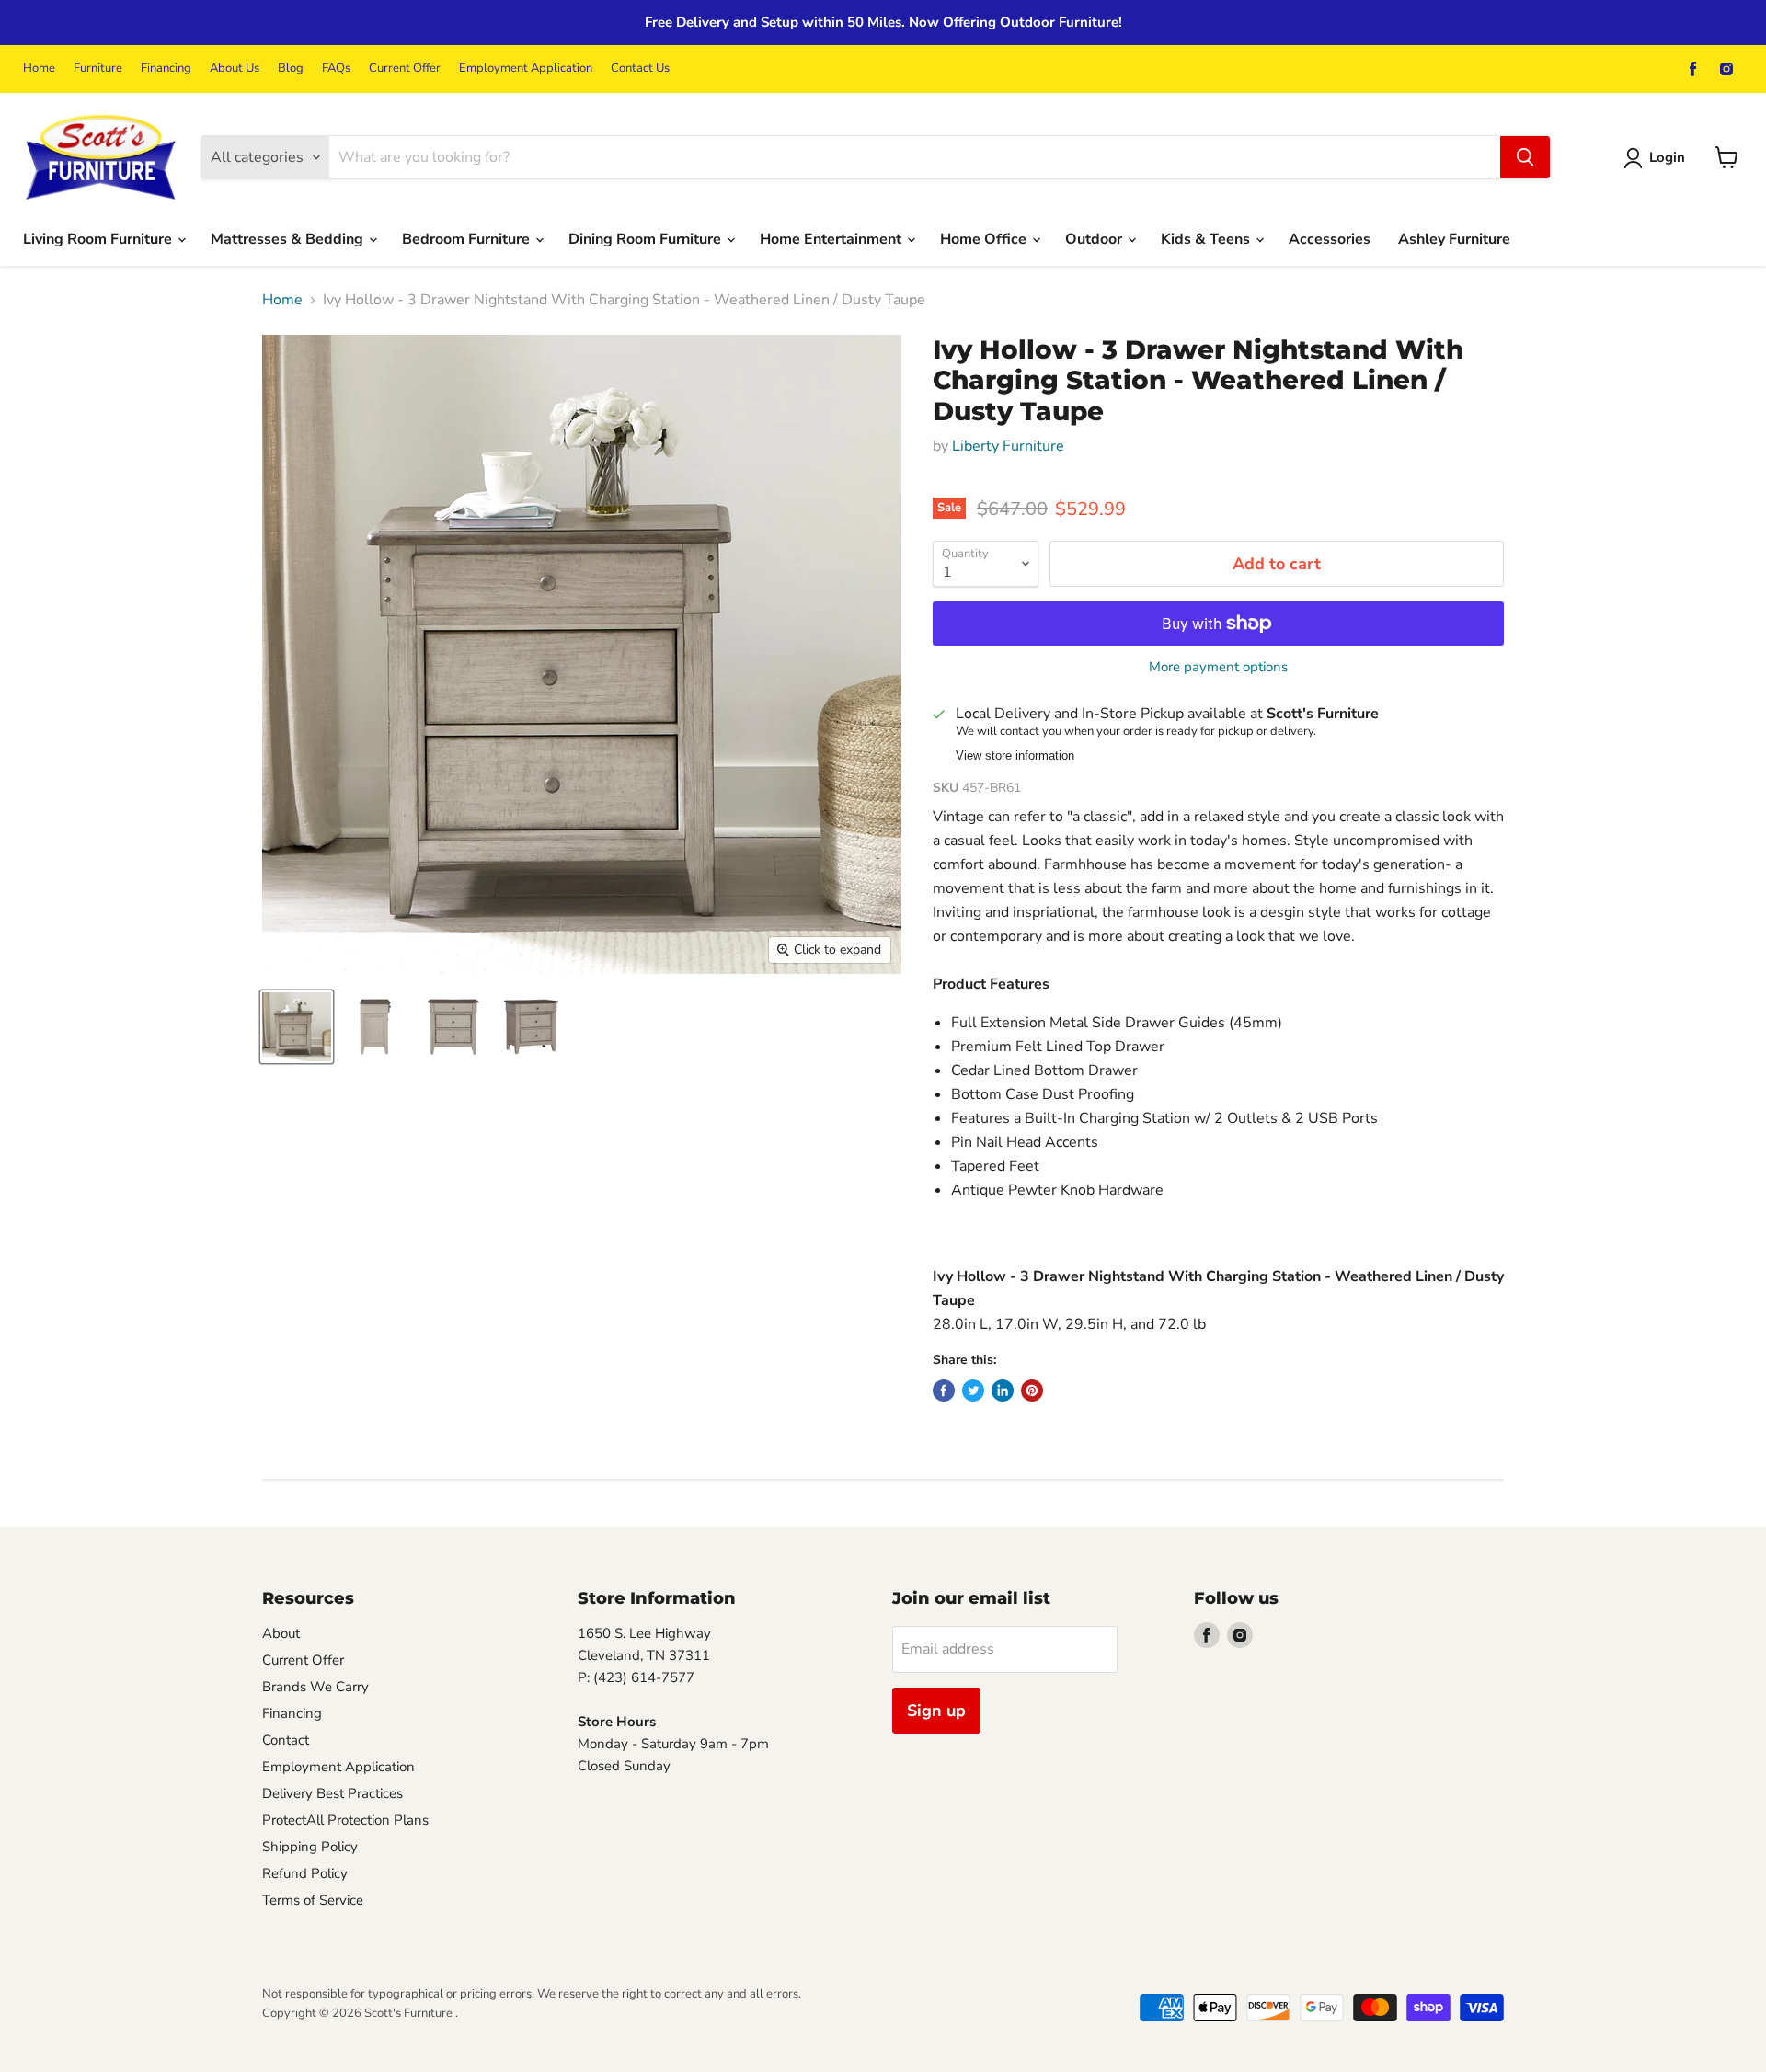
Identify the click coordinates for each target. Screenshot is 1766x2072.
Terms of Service (313, 1900)
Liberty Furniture (1008, 446)
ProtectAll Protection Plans (345, 1820)
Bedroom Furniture (468, 239)
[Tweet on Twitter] (973, 1391)
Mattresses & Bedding (289, 239)
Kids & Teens (1207, 239)
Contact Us (640, 69)
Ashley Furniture (1454, 239)
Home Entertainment (832, 239)
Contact (286, 1740)
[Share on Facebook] (944, 1391)
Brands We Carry (315, 1687)
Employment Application (526, 69)
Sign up (936, 1711)
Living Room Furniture (99, 239)
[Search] (1525, 157)
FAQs (336, 69)
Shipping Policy (310, 1847)
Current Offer (405, 69)
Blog (291, 69)
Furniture (98, 69)
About (281, 1633)
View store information (1015, 756)
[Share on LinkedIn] (1003, 1391)
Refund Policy (305, 1873)
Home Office (985, 239)
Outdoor (1095, 239)
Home (39, 69)
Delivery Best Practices (333, 1793)
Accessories (1330, 239)
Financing (166, 69)
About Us (235, 69)
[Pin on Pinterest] (1032, 1391)
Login (1667, 157)
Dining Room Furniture (647, 239)
